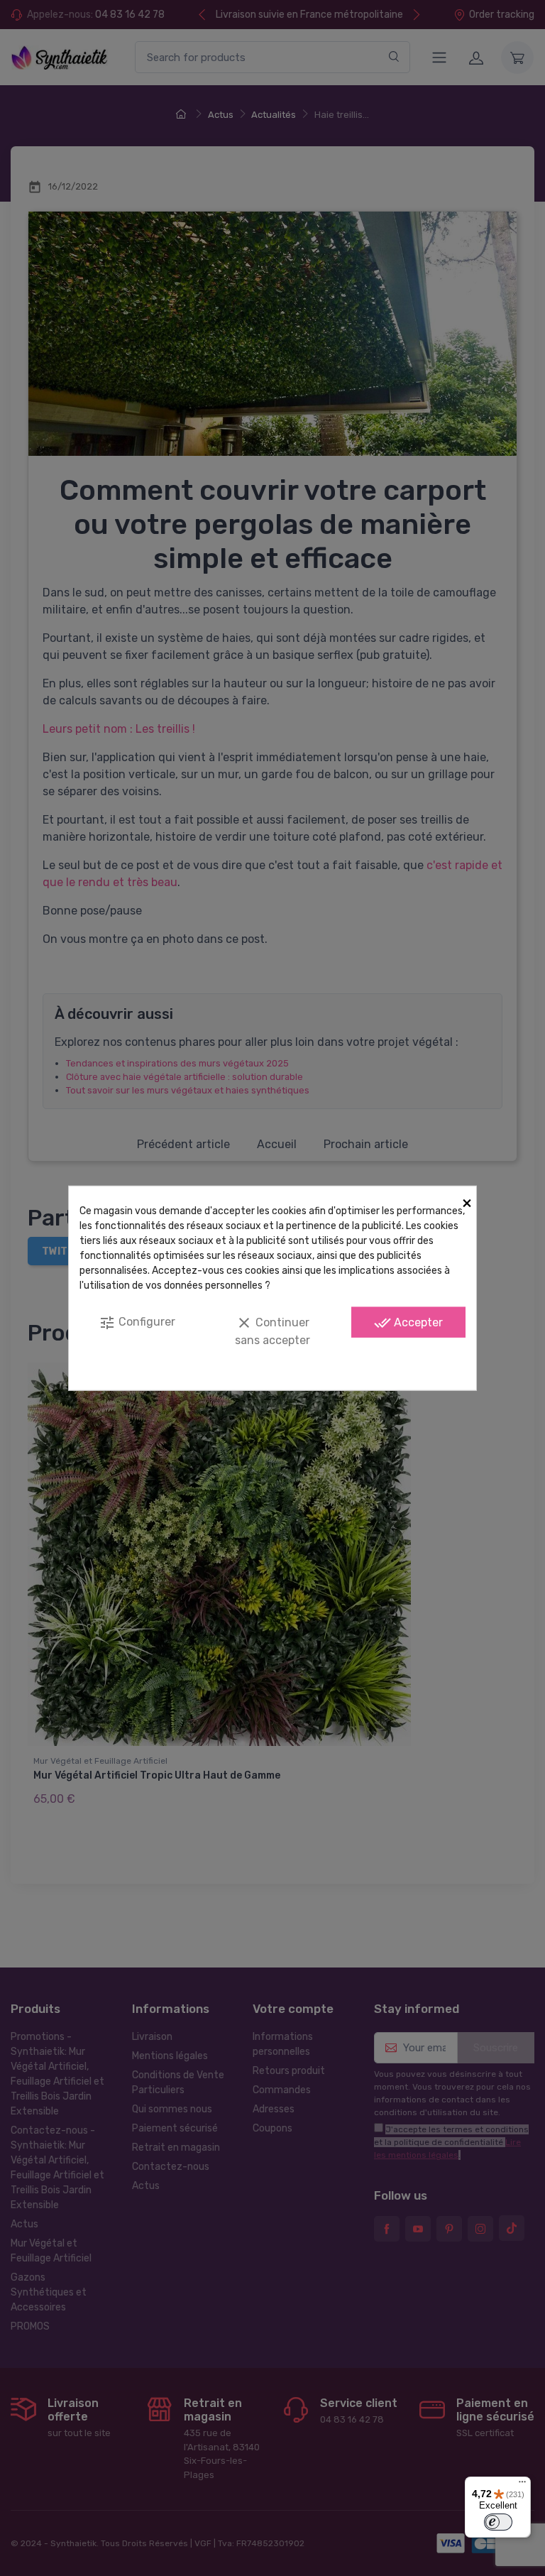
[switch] (498, 2522)
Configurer (137, 1323)
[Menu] (522, 2485)
